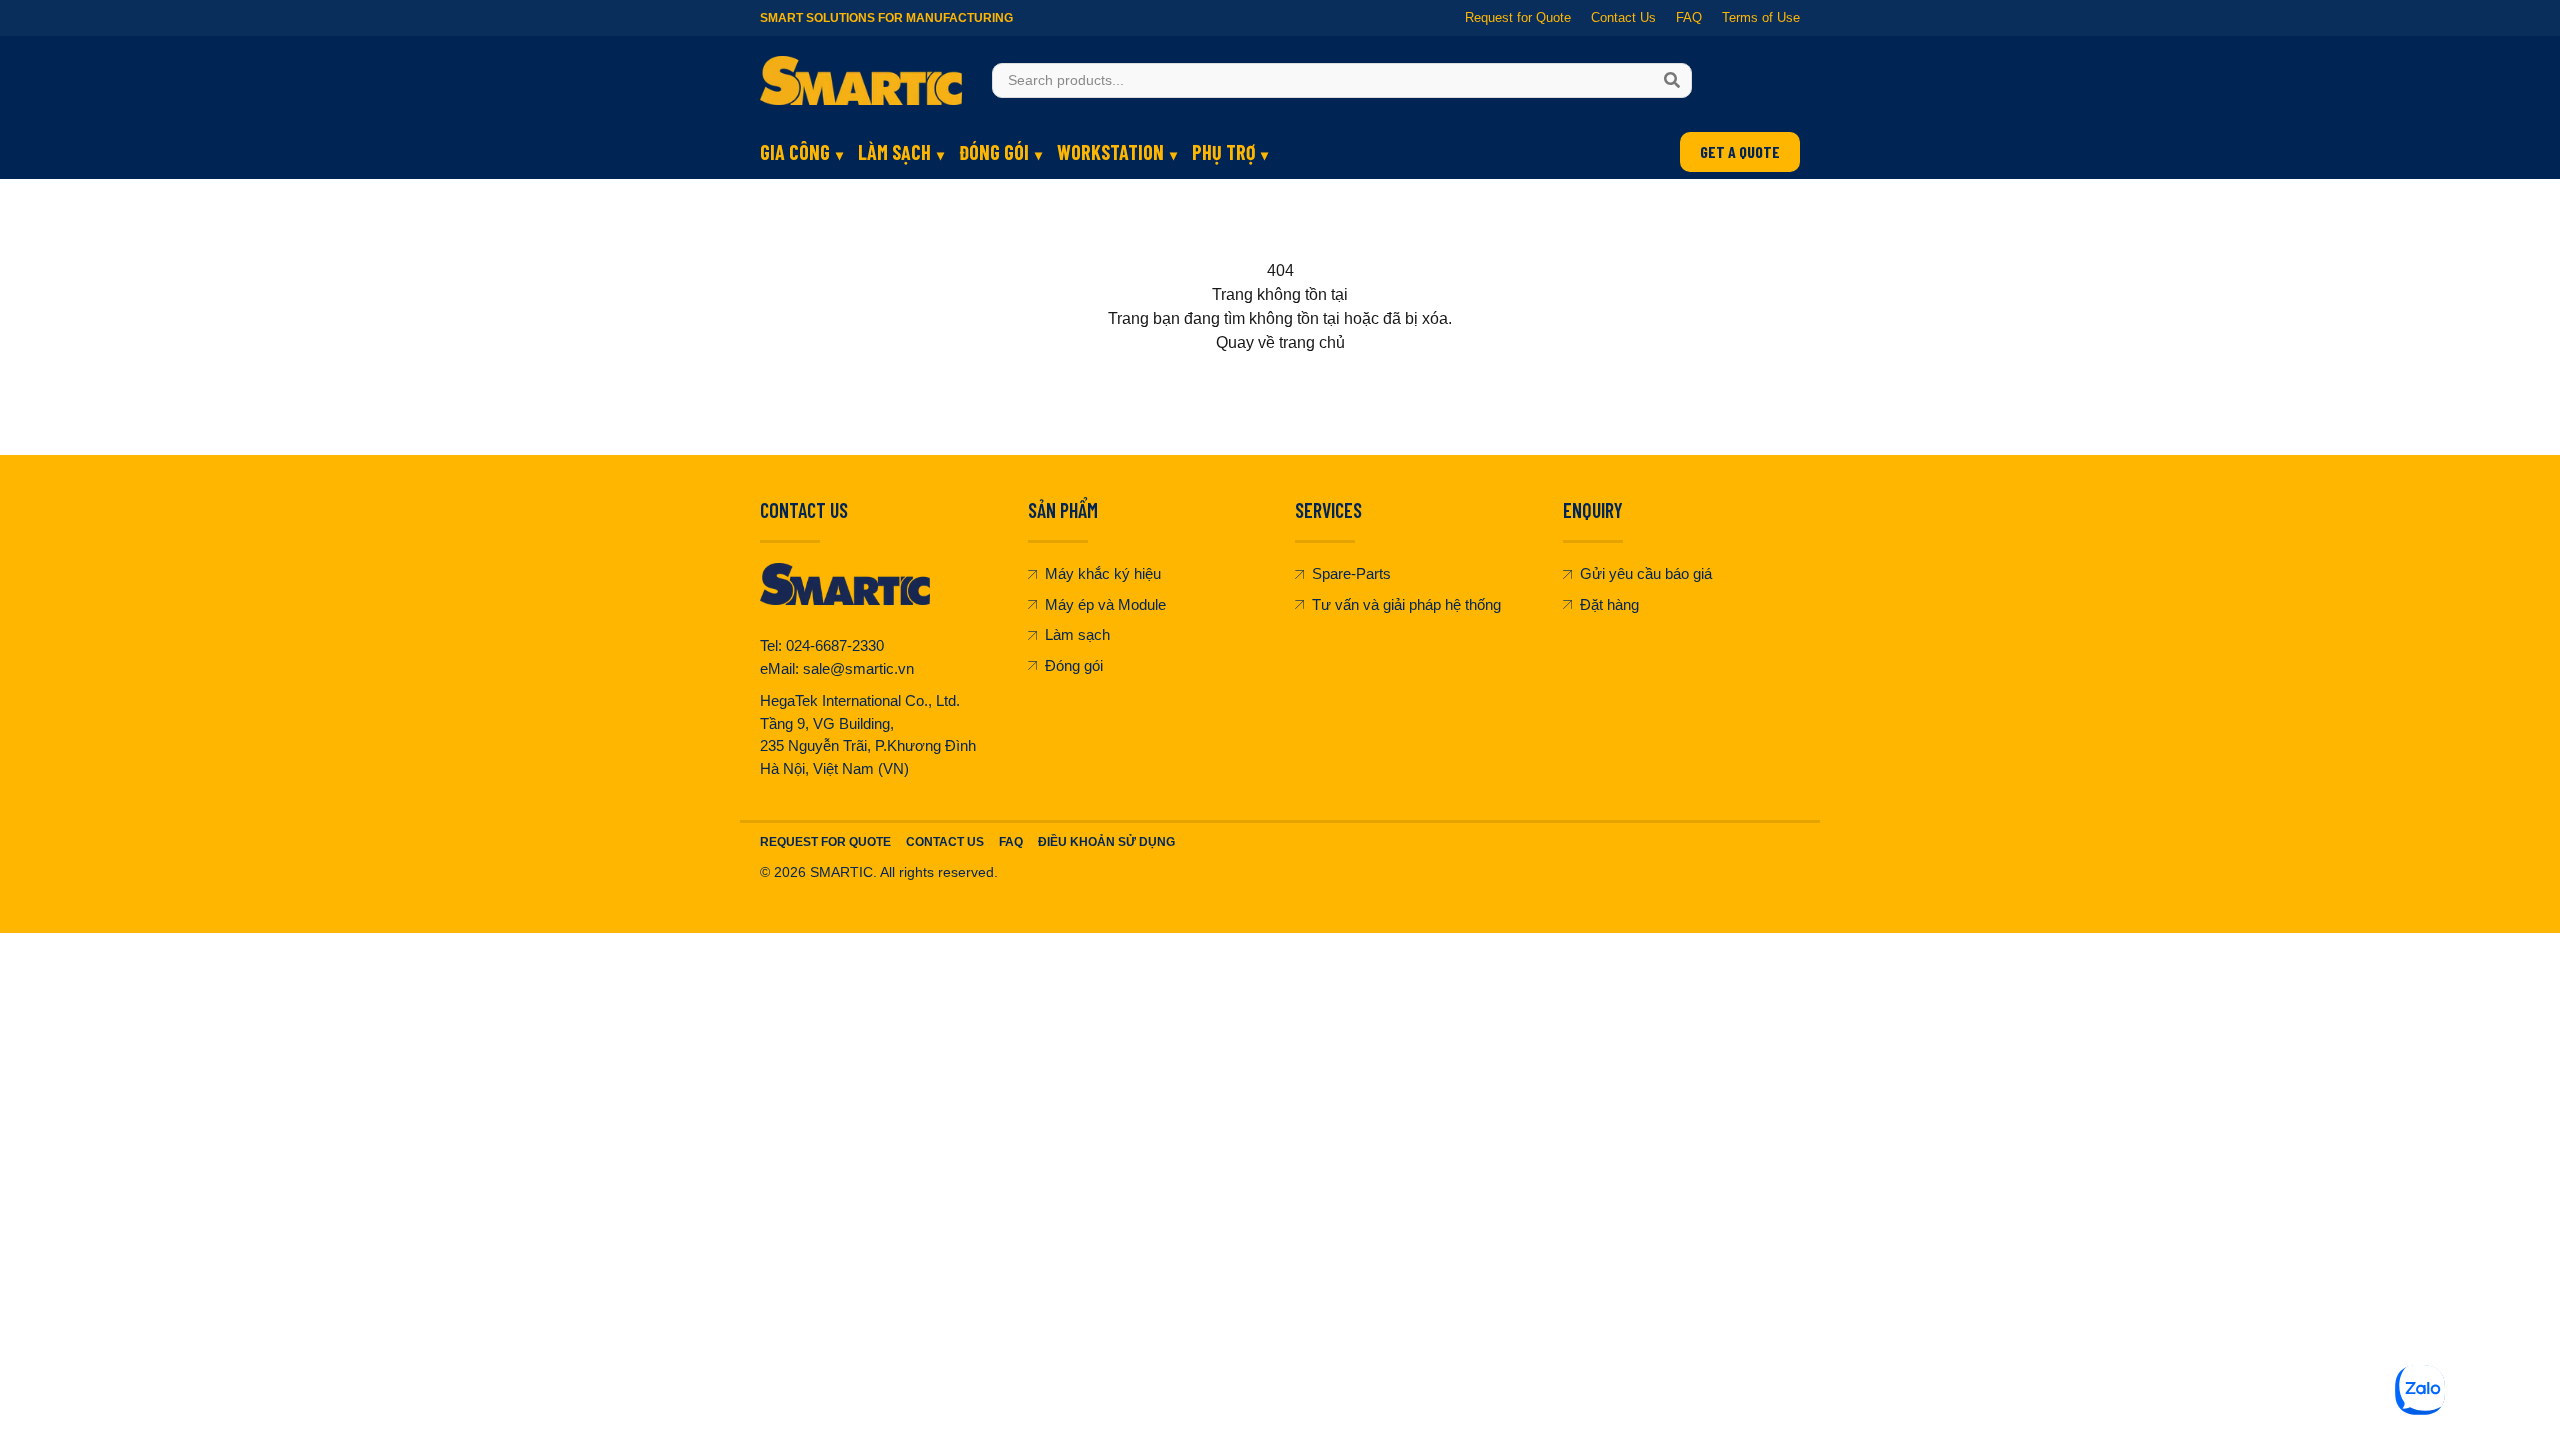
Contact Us (1623, 17)
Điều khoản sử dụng (1106, 842)
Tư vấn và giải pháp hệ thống (1406, 604)
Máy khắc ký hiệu (1103, 573)
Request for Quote (1518, 17)
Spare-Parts (1351, 573)
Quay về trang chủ (1280, 342)
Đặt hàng (1609, 604)
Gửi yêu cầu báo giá (1646, 573)
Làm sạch (1077, 634)
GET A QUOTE (1740, 151)
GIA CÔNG (795, 152)
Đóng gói (1074, 665)
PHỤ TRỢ (1223, 152)
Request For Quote (825, 842)
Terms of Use (1761, 17)
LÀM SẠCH (894, 152)
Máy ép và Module (1105, 604)
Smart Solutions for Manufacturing (886, 18)
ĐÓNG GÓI (994, 152)
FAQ (1689, 17)
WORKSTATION (1110, 152)
